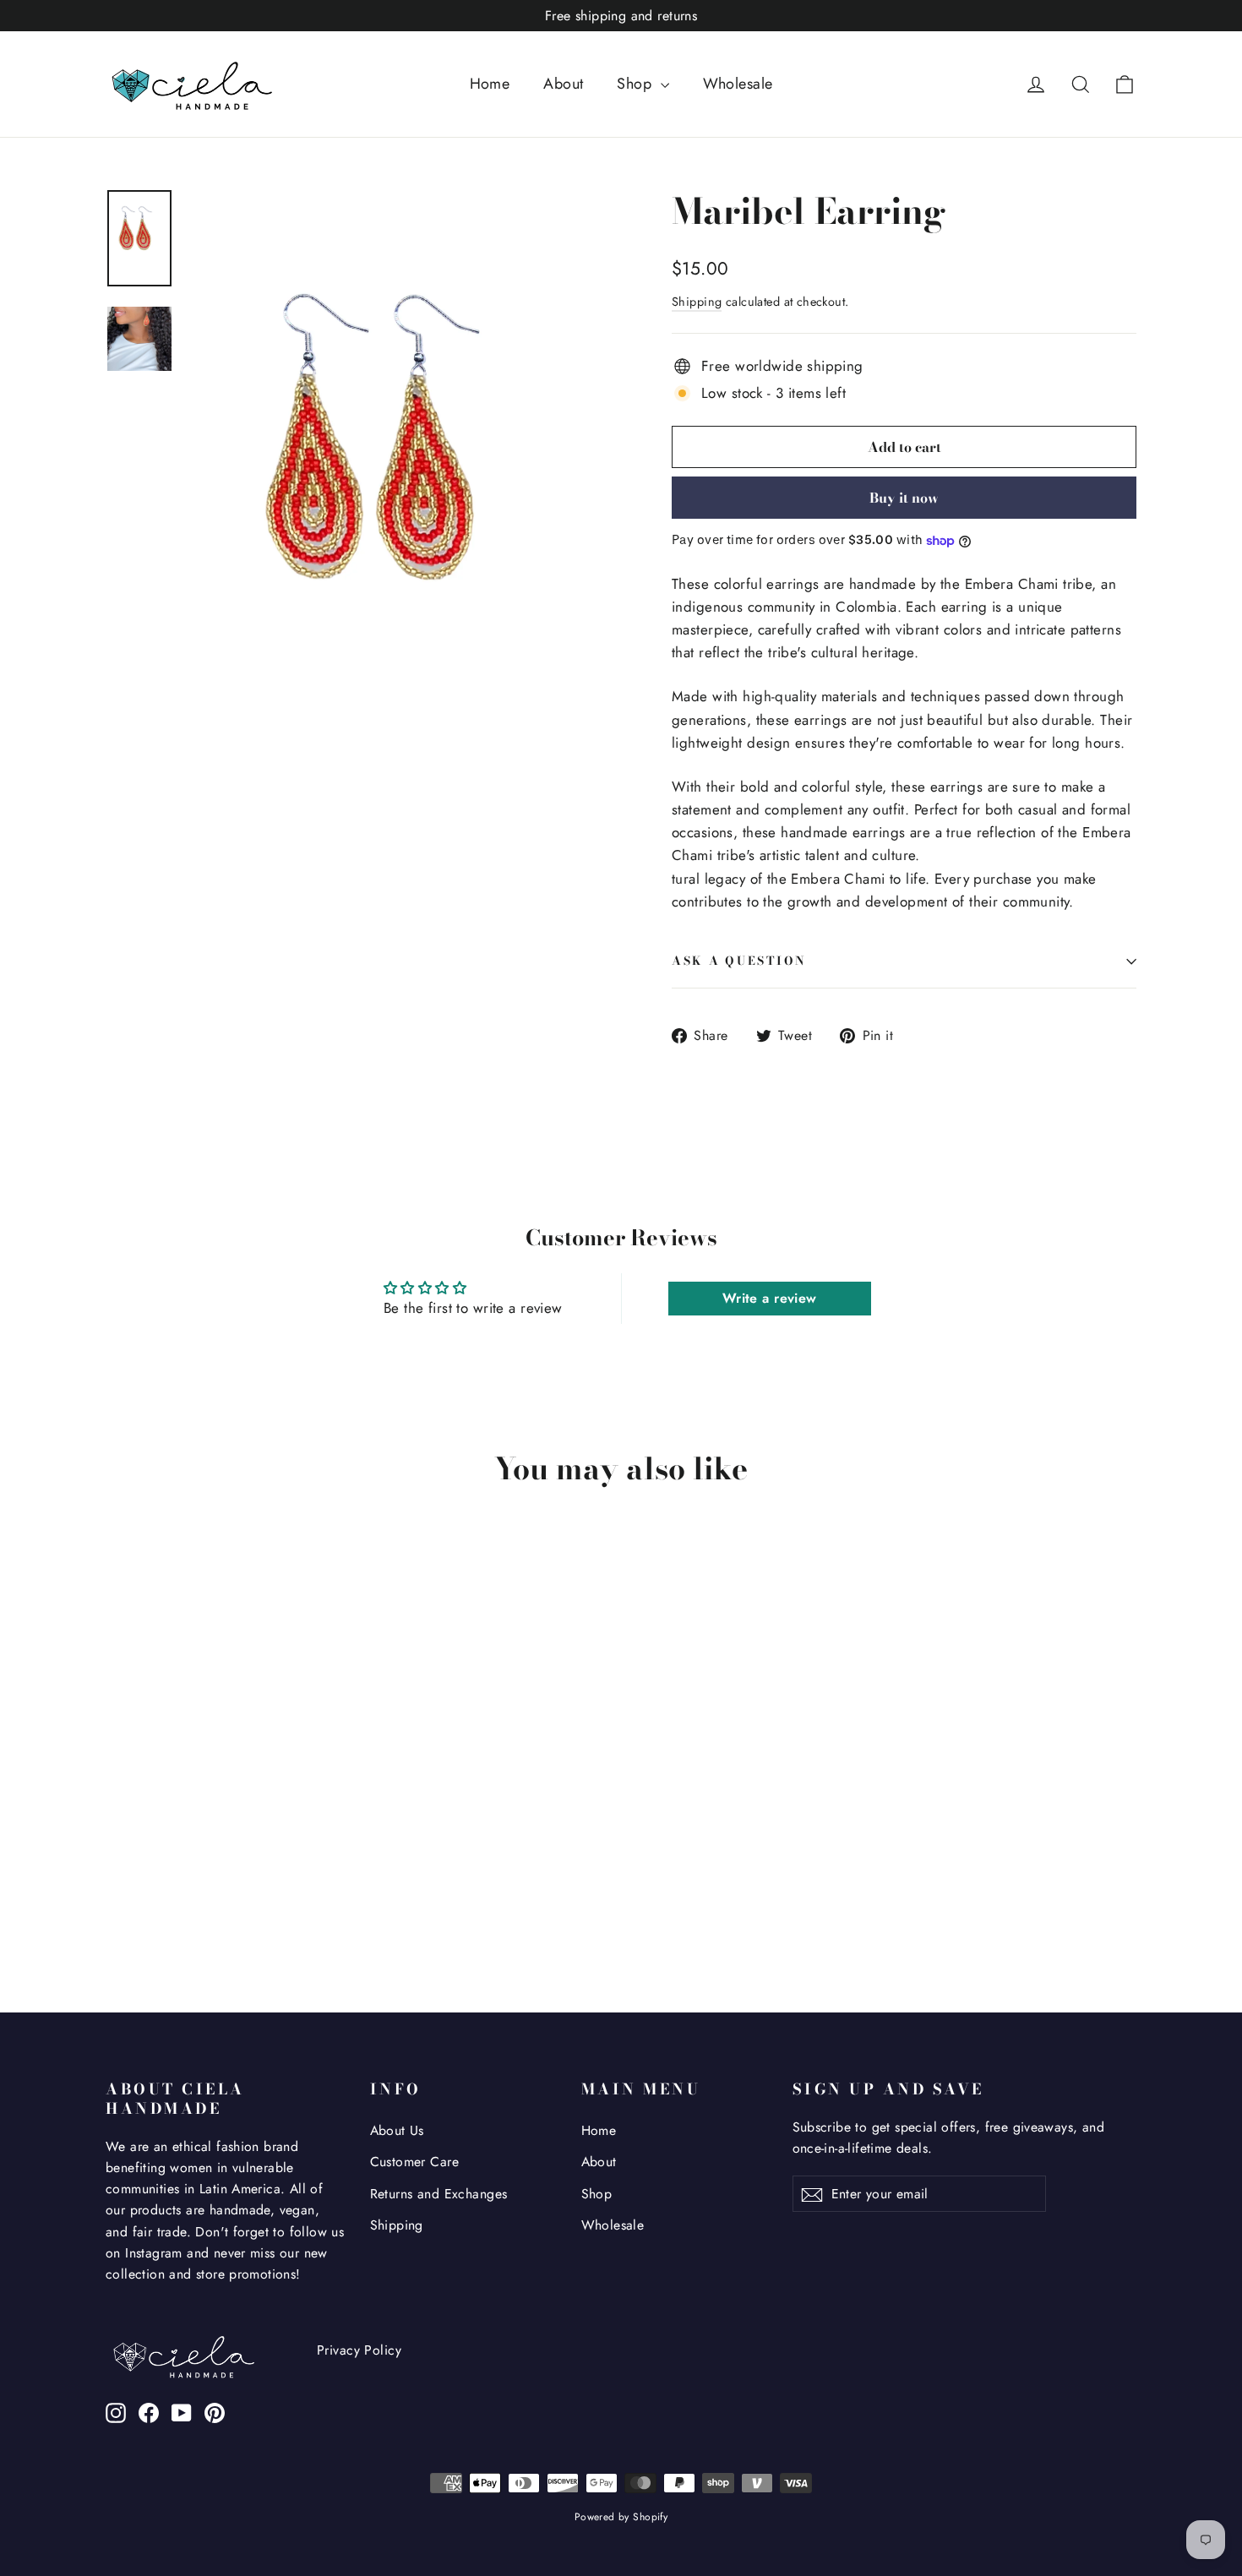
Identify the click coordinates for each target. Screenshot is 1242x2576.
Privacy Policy (359, 2350)
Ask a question (739, 961)
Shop (636, 84)
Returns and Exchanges (439, 2194)
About (563, 84)
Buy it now (904, 498)
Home (490, 84)
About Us (397, 2130)
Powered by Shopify (621, 2517)
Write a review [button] (770, 1298)
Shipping (697, 302)
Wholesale (738, 84)
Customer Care (415, 2162)
